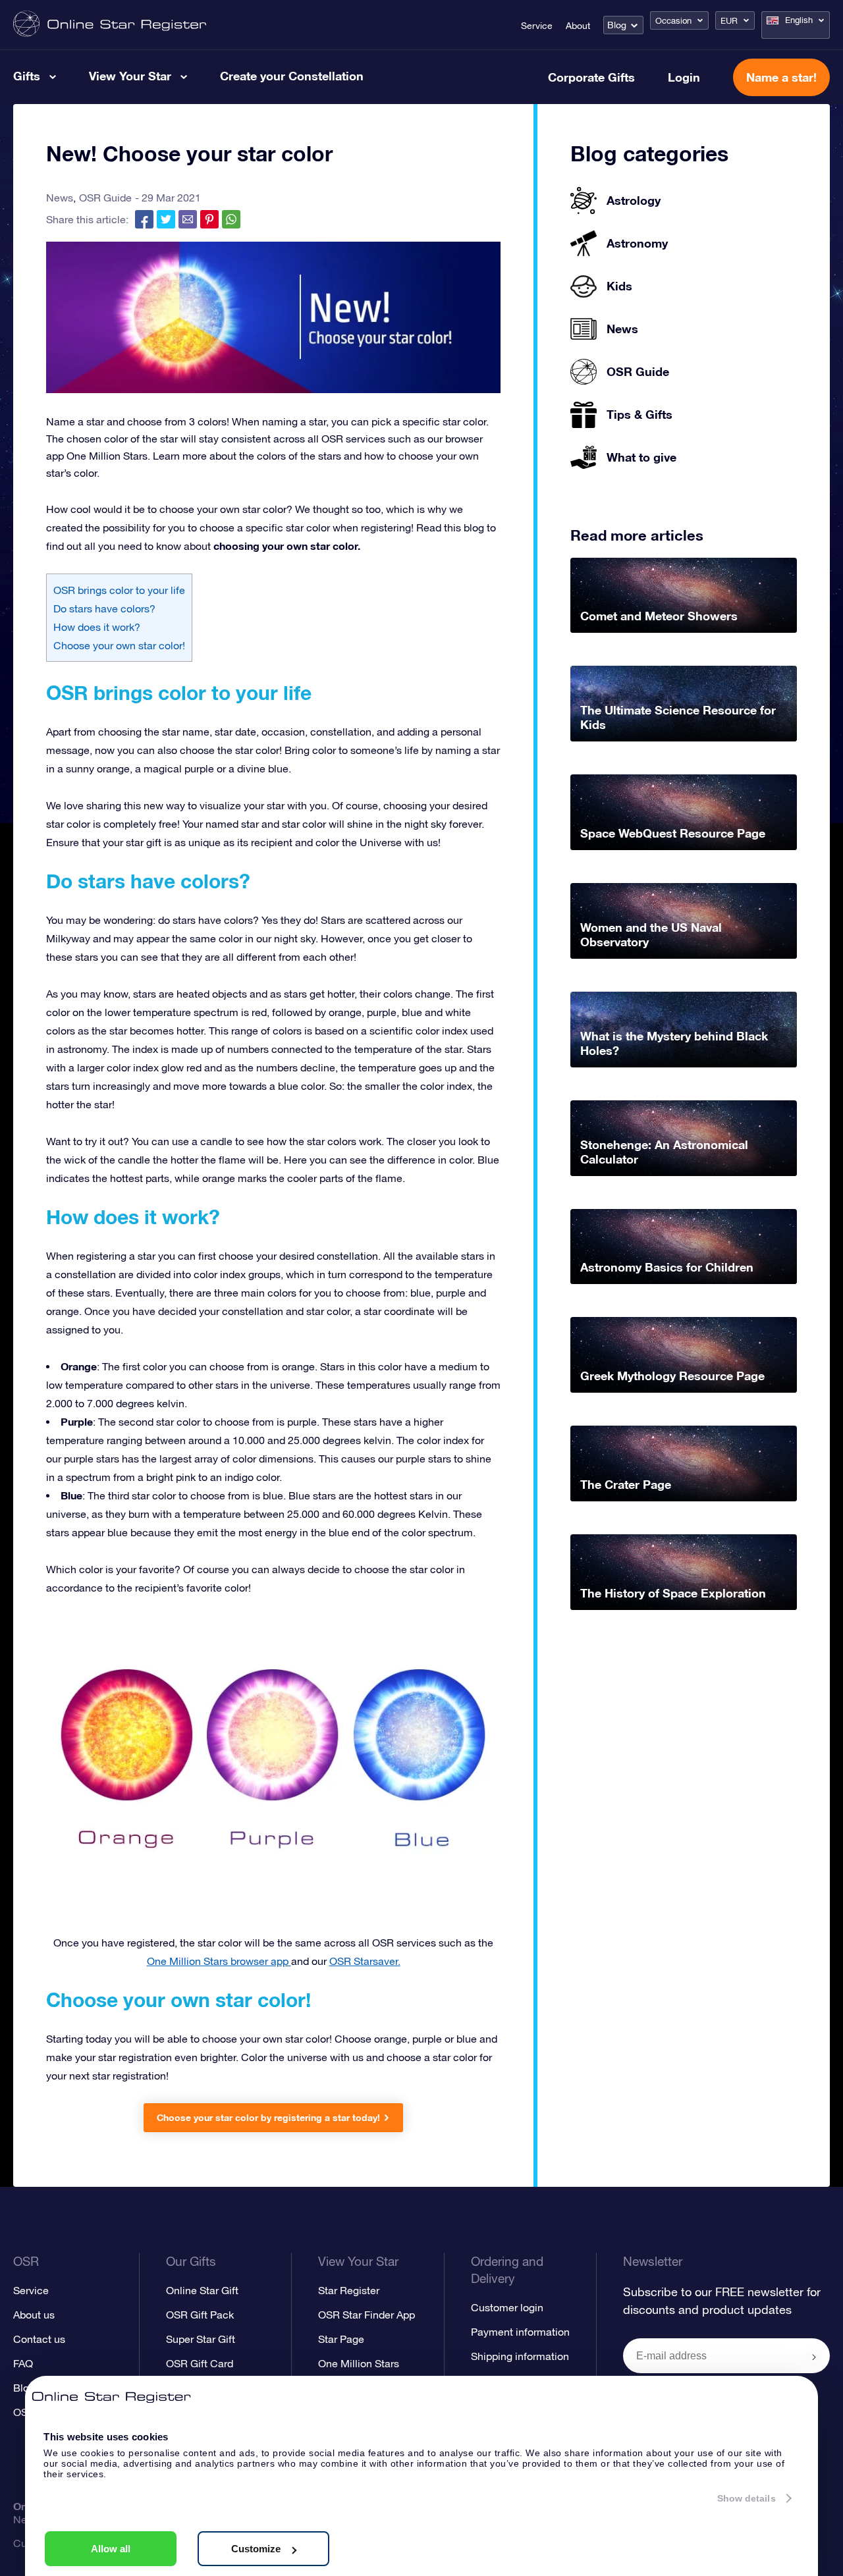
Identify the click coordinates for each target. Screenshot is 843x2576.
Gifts (27, 76)
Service (537, 26)
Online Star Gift (202, 2290)
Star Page (341, 2339)
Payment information (520, 2332)
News (60, 198)
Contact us (39, 2339)
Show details (747, 2498)
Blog (617, 25)
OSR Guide (105, 198)
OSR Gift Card (200, 2363)
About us (34, 2315)
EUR (729, 21)
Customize (256, 2549)
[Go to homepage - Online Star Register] (110, 25)
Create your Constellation (292, 76)
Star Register (349, 2290)
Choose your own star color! (119, 645)
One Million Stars (359, 2363)
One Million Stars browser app (219, 1961)
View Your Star (130, 76)
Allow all (111, 2549)
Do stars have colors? (104, 608)
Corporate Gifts (591, 77)
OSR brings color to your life (119, 590)
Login (684, 77)
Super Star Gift (201, 2339)
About (578, 26)
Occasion (673, 21)
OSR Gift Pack (200, 2315)
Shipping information (520, 2356)
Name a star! (781, 77)
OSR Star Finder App (367, 2315)
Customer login (507, 2307)
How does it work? (97, 627)
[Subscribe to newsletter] (814, 2357)
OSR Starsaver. (365, 1961)
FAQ (23, 2363)
